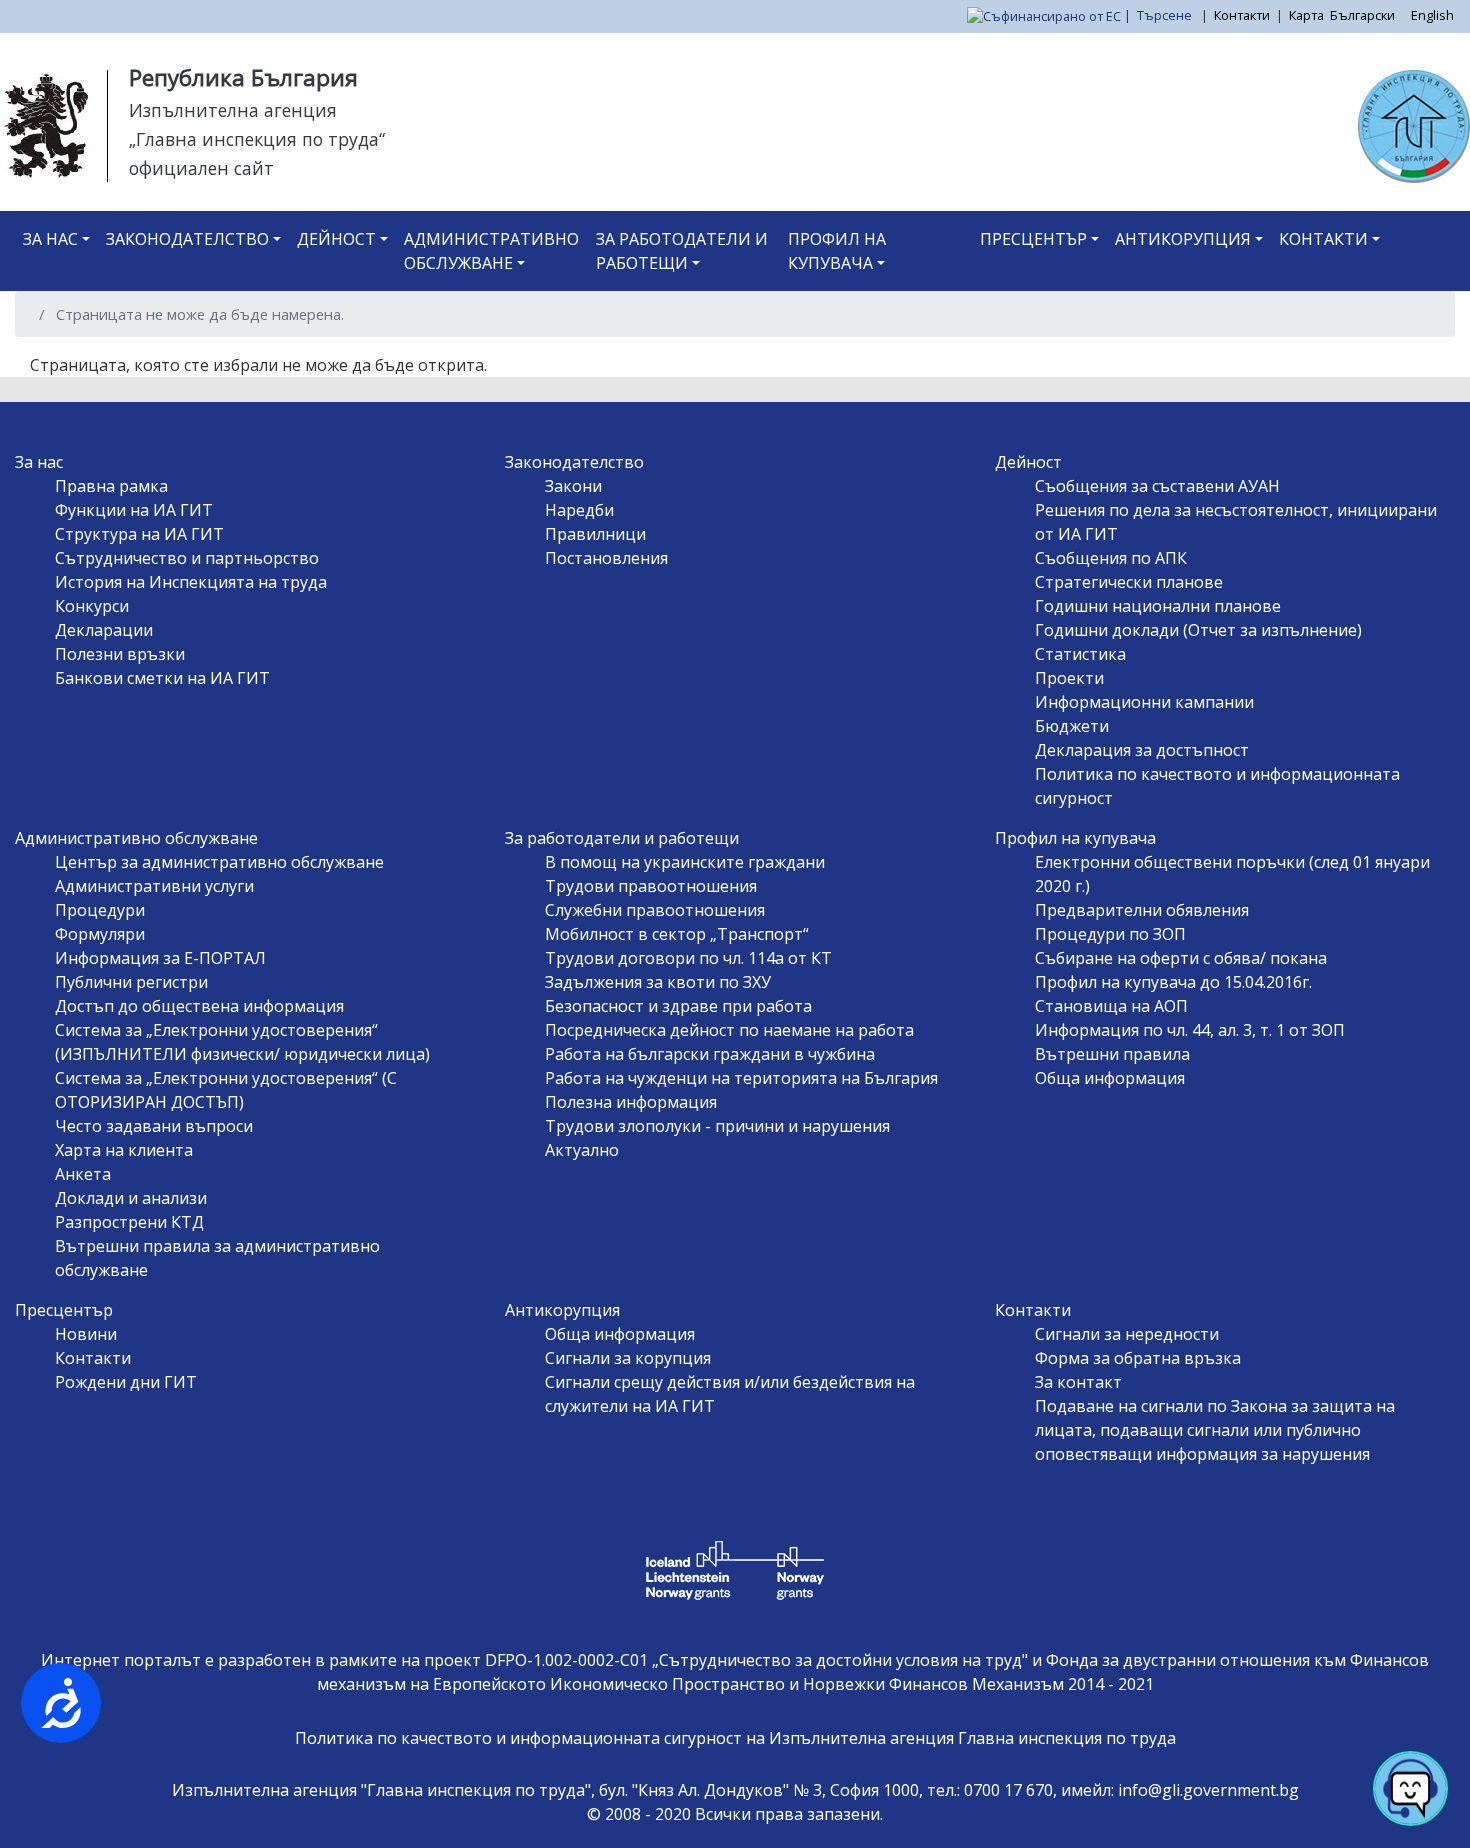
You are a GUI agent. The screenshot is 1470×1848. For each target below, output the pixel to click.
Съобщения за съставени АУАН (1157, 486)
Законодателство (187, 239)
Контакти (1242, 15)
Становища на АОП (1111, 1006)
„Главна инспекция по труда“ (257, 139)
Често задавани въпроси (154, 1126)
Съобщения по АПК (1111, 558)
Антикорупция (1183, 239)
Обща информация (1110, 1078)
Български (1362, 15)
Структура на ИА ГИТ (139, 534)
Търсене (1166, 15)
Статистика (1080, 654)
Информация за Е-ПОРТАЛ (160, 958)
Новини (86, 1334)
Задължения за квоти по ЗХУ (658, 982)
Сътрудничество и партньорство (187, 558)
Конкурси (92, 606)
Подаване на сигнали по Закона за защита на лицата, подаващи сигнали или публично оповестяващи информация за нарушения (1215, 1430)
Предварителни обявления (1142, 910)
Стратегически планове (1129, 582)
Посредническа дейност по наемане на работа (729, 1030)
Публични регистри (131, 982)
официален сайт (201, 168)
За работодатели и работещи (682, 251)
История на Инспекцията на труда (191, 582)
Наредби (579, 510)
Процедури (100, 910)
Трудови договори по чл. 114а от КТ (688, 958)
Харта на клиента (124, 1150)
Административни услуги (154, 886)
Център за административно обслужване (219, 862)
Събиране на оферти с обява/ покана (1181, 958)
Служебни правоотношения (655, 910)
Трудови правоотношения (651, 886)
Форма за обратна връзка (1138, 1358)
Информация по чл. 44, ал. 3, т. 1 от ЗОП (1190, 1030)
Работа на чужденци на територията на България (741, 1078)
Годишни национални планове (1158, 606)
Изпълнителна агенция (233, 110)
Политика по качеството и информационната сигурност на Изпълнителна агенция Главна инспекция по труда (735, 1738)
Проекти (1069, 678)
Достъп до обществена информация (199, 1006)
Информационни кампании (1144, 702)
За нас (50, 239)
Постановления (606, 558)
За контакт (1078, 1382)
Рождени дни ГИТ (126, 1382)
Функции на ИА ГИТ (134, 510)
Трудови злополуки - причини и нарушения (717, 1126)
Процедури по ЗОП (1110, 934)
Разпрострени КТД (129, 1222)
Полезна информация (631, 1102)
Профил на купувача (837, 251)
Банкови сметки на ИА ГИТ (162, 678)
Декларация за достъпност (1142, 750)
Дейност (336, 239)
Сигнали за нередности (1127, 1334)
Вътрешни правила (1112, 1054)
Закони (573, 486)
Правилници (595, 534)
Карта (1306, 15)
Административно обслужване (491, 251)
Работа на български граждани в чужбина (710, 1054)
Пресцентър (1033, 239)
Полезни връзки (120, 654)
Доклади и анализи (131, 1198)
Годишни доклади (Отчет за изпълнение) (1198, 630)
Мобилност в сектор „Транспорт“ (677, 934)
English (1432, 15)
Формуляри (100, 934)
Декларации (104, 630)
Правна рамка (111, 486)
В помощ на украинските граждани (685, 862)
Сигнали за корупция (628, 1358)
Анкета (83, 1174)
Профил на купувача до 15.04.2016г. (1173, 982)
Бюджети (1072, 726)
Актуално (582, 1150)
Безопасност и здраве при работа (678, 1006)
